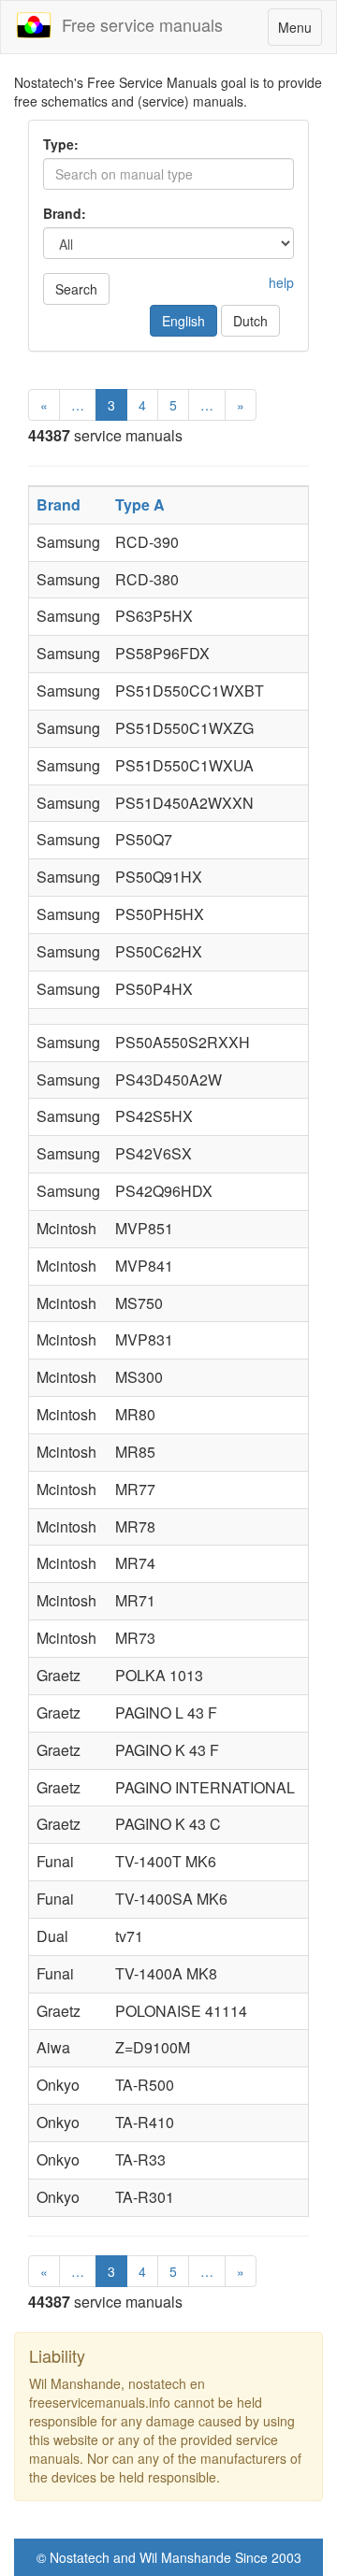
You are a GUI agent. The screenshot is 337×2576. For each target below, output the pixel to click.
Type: (61, 144)
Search (76, 289)
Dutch (250, 321)
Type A (140, 504)
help (281, 282)
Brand (59, 504)
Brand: (65, 213)
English (183, 321)
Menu (300, 31)
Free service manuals (138, 24)
